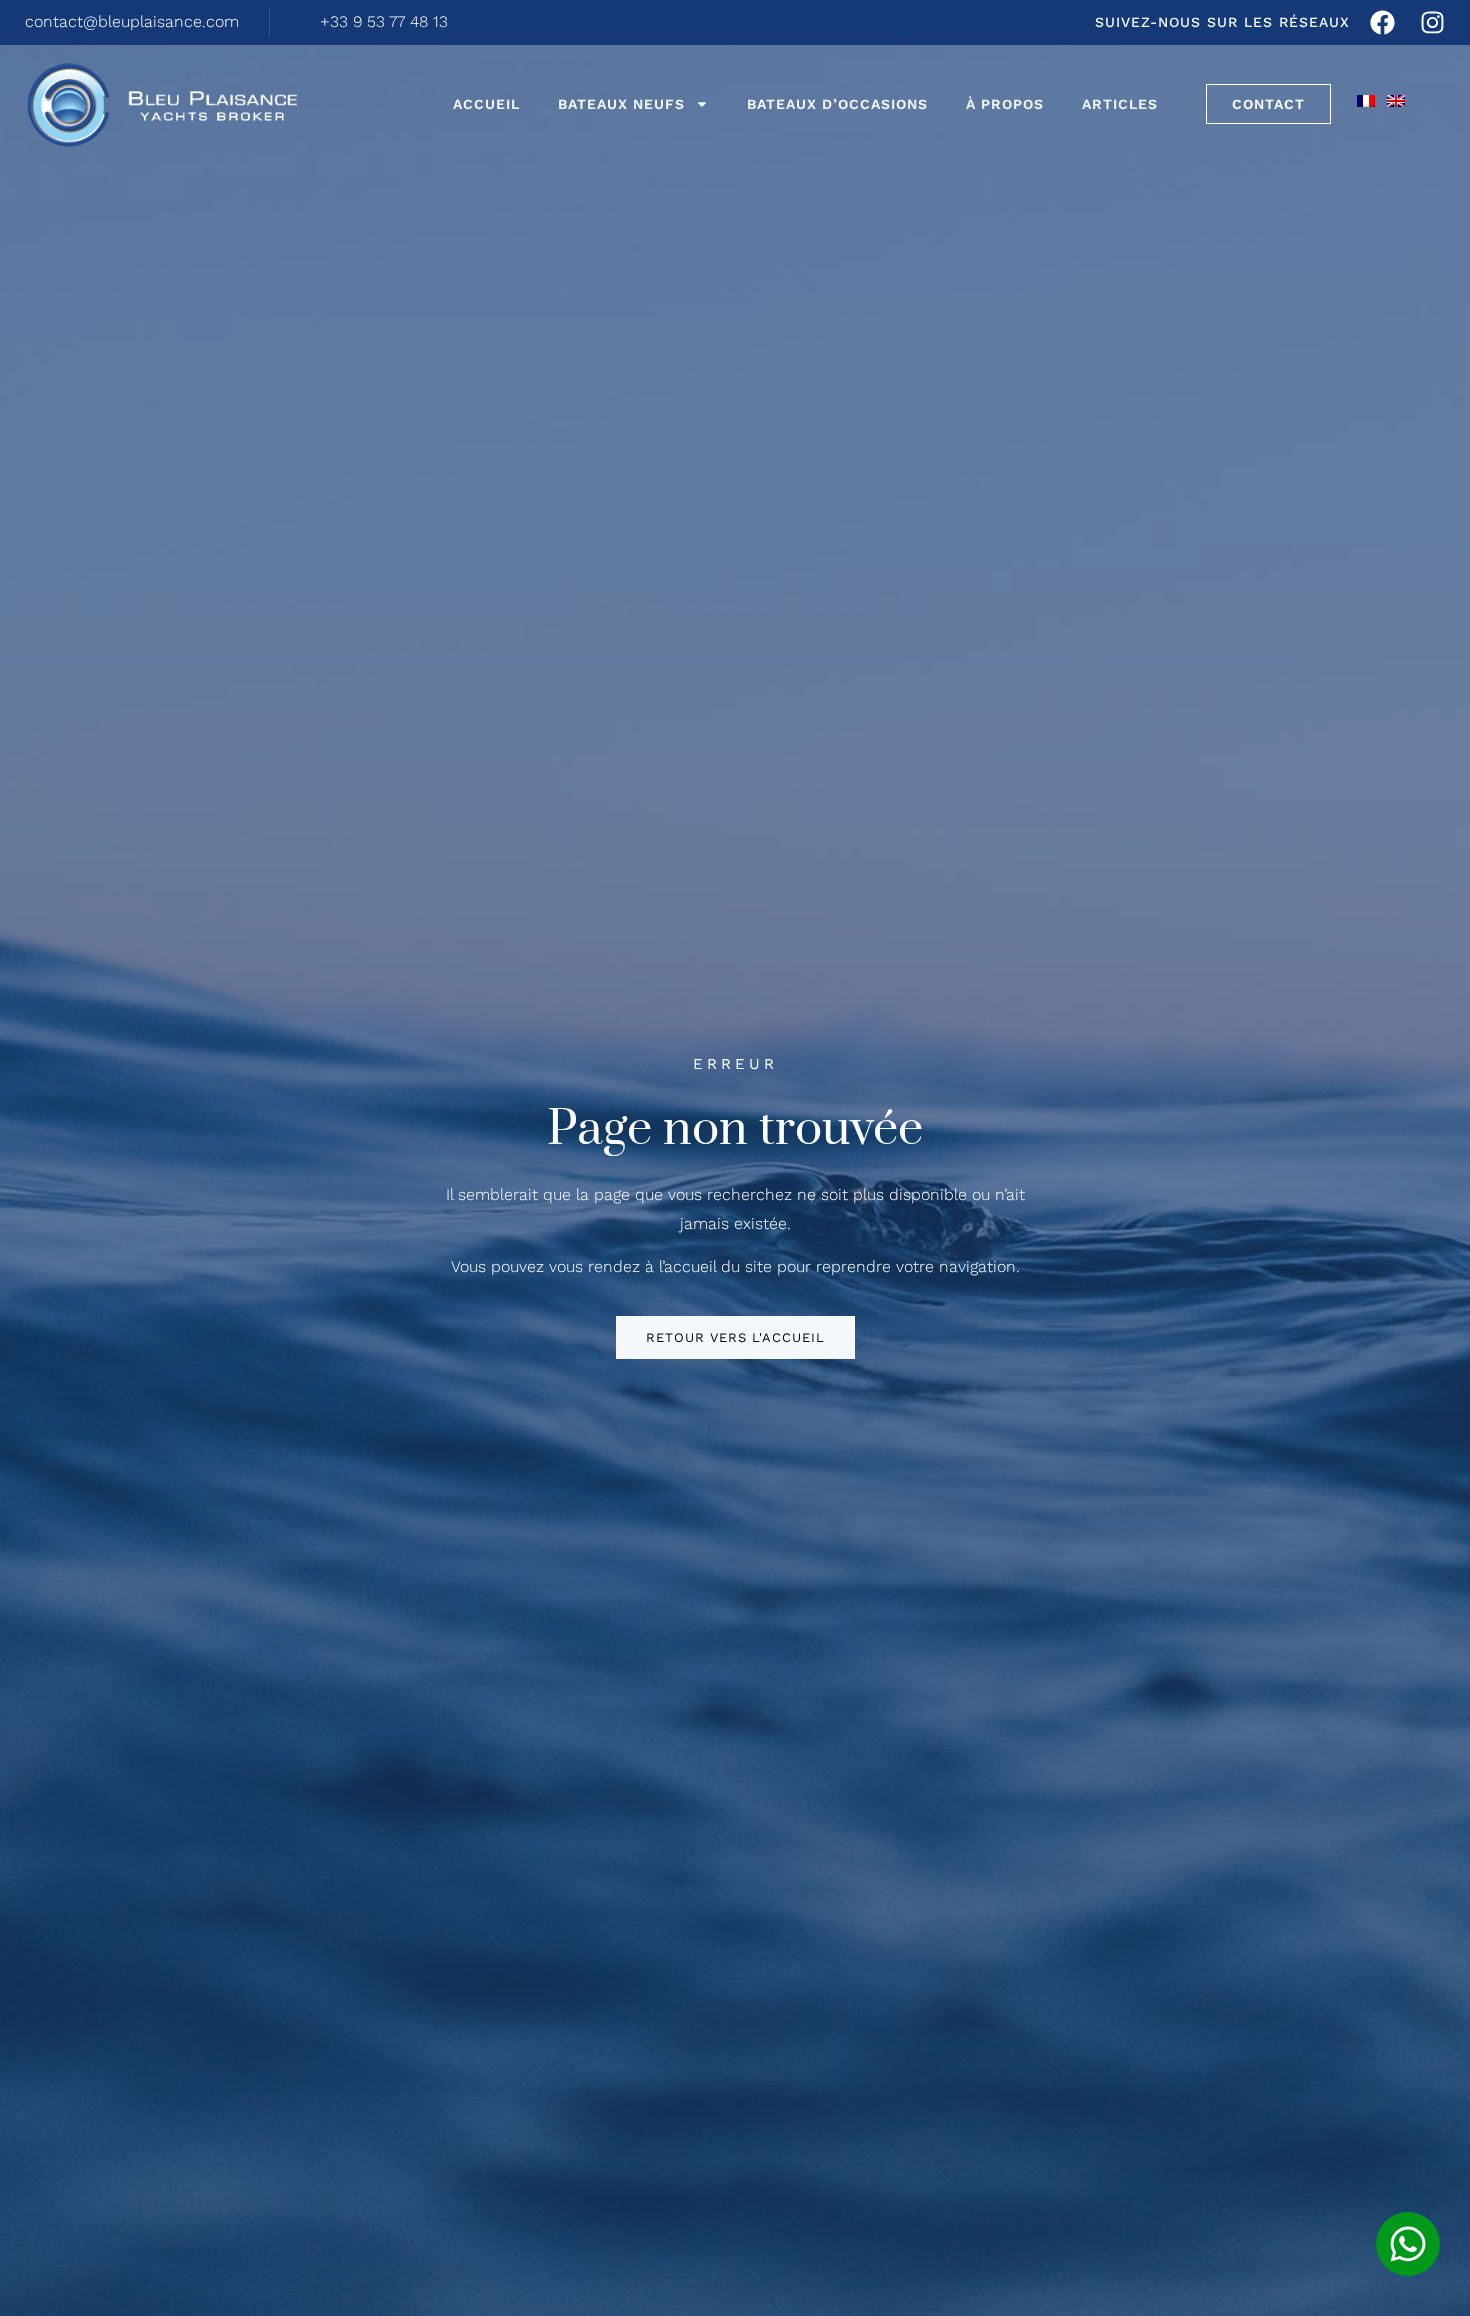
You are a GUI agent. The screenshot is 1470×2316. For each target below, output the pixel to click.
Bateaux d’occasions (837, 104)
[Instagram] (1432, 22)
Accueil (486, 104)
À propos (1005, 104)
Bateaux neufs (621, 104)
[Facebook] (1382, 22)
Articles (1120, 104)
